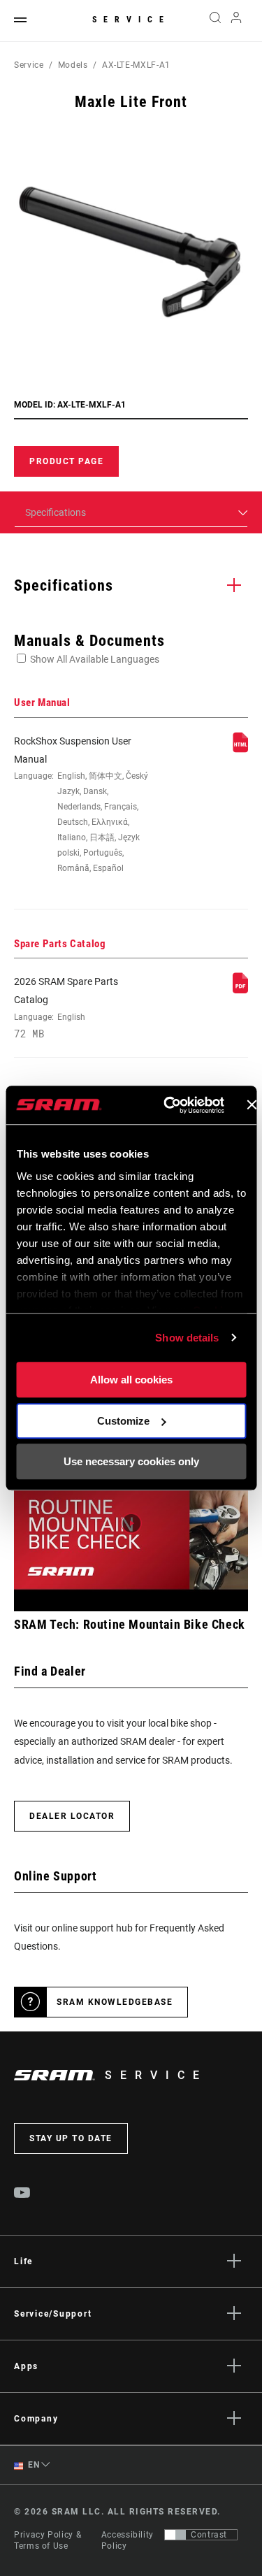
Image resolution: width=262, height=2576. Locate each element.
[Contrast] (175, 2535)
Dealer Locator (72, 1816)
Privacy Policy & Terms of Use (48, 2540)
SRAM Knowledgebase (115, 2002)
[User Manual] (240, 749)
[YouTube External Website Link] (22, 2194)
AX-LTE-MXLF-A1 (136, 65)
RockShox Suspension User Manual (81, 805)
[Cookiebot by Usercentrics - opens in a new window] (168, 1105)
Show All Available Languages (95, 659)
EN (33, 2465)
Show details (187, 1338)
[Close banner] (252, 1105)
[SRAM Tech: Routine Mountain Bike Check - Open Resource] (131, 1524)
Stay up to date (71, 2138)
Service (131, 20)
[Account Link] (236, 21)
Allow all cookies (131, 1380)
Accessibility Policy (128, 2540)
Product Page (66, 461)
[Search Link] (215, 21)
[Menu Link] (20, 21)
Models (73, 65)
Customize (123, 1421)
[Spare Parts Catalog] (240, 990)
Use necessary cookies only (131, 1461)
